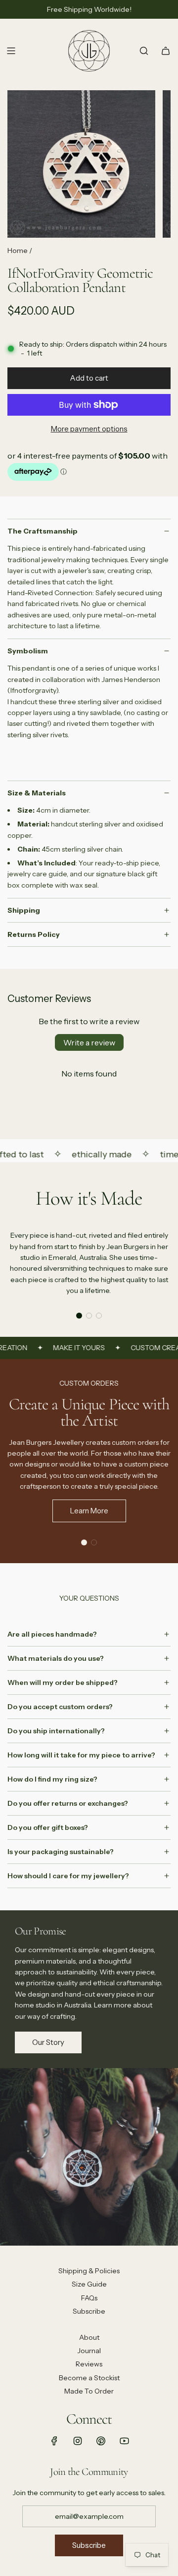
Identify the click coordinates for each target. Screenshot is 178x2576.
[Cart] (166, 51)
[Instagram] (78, 2441)
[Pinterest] (101, 2441)
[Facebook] (54, 2441)
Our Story (48, 2042)
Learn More (89, 1511)
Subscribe (89, 2545)
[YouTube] (124, 2441)
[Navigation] (11, 51)
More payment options (89, 429)
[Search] (144, 51)
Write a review (89, 1042)
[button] (79, 1316)
